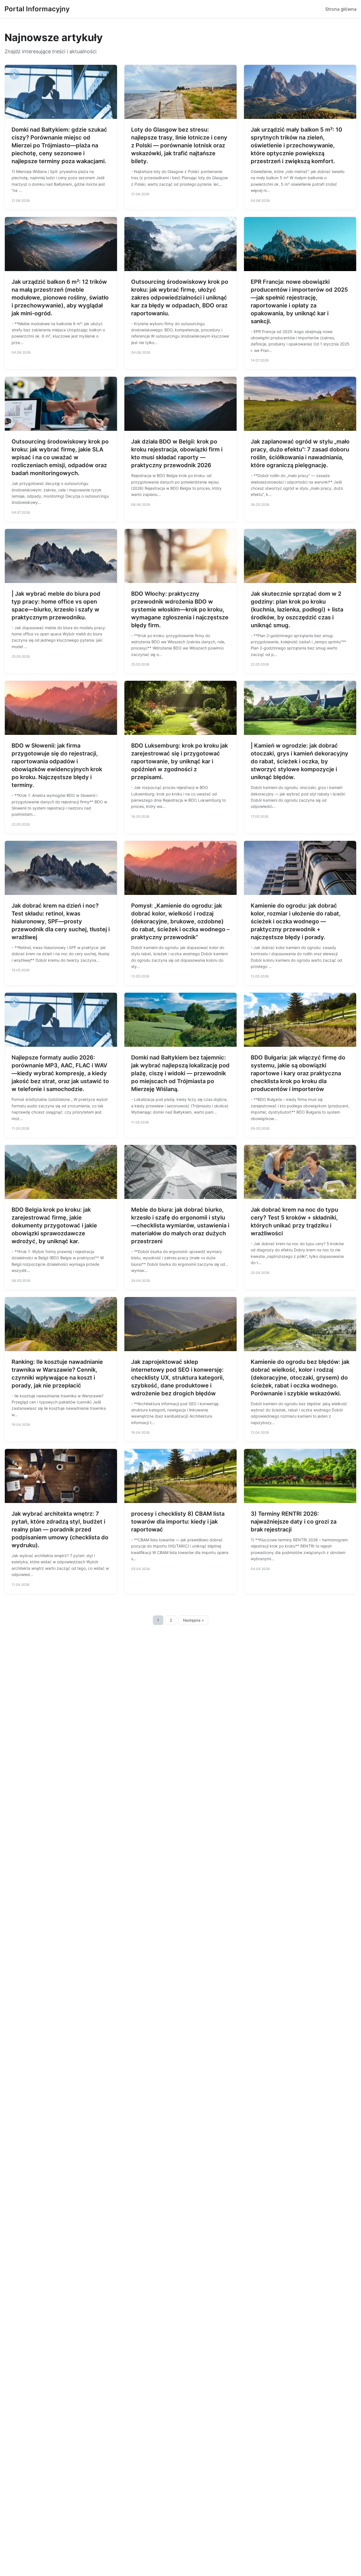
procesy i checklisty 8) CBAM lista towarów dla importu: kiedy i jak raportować (178, 1522)
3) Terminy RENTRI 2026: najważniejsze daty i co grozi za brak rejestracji (294, 1522)
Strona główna (341, 9)
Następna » (193, 1620)
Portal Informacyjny (37, 9)
